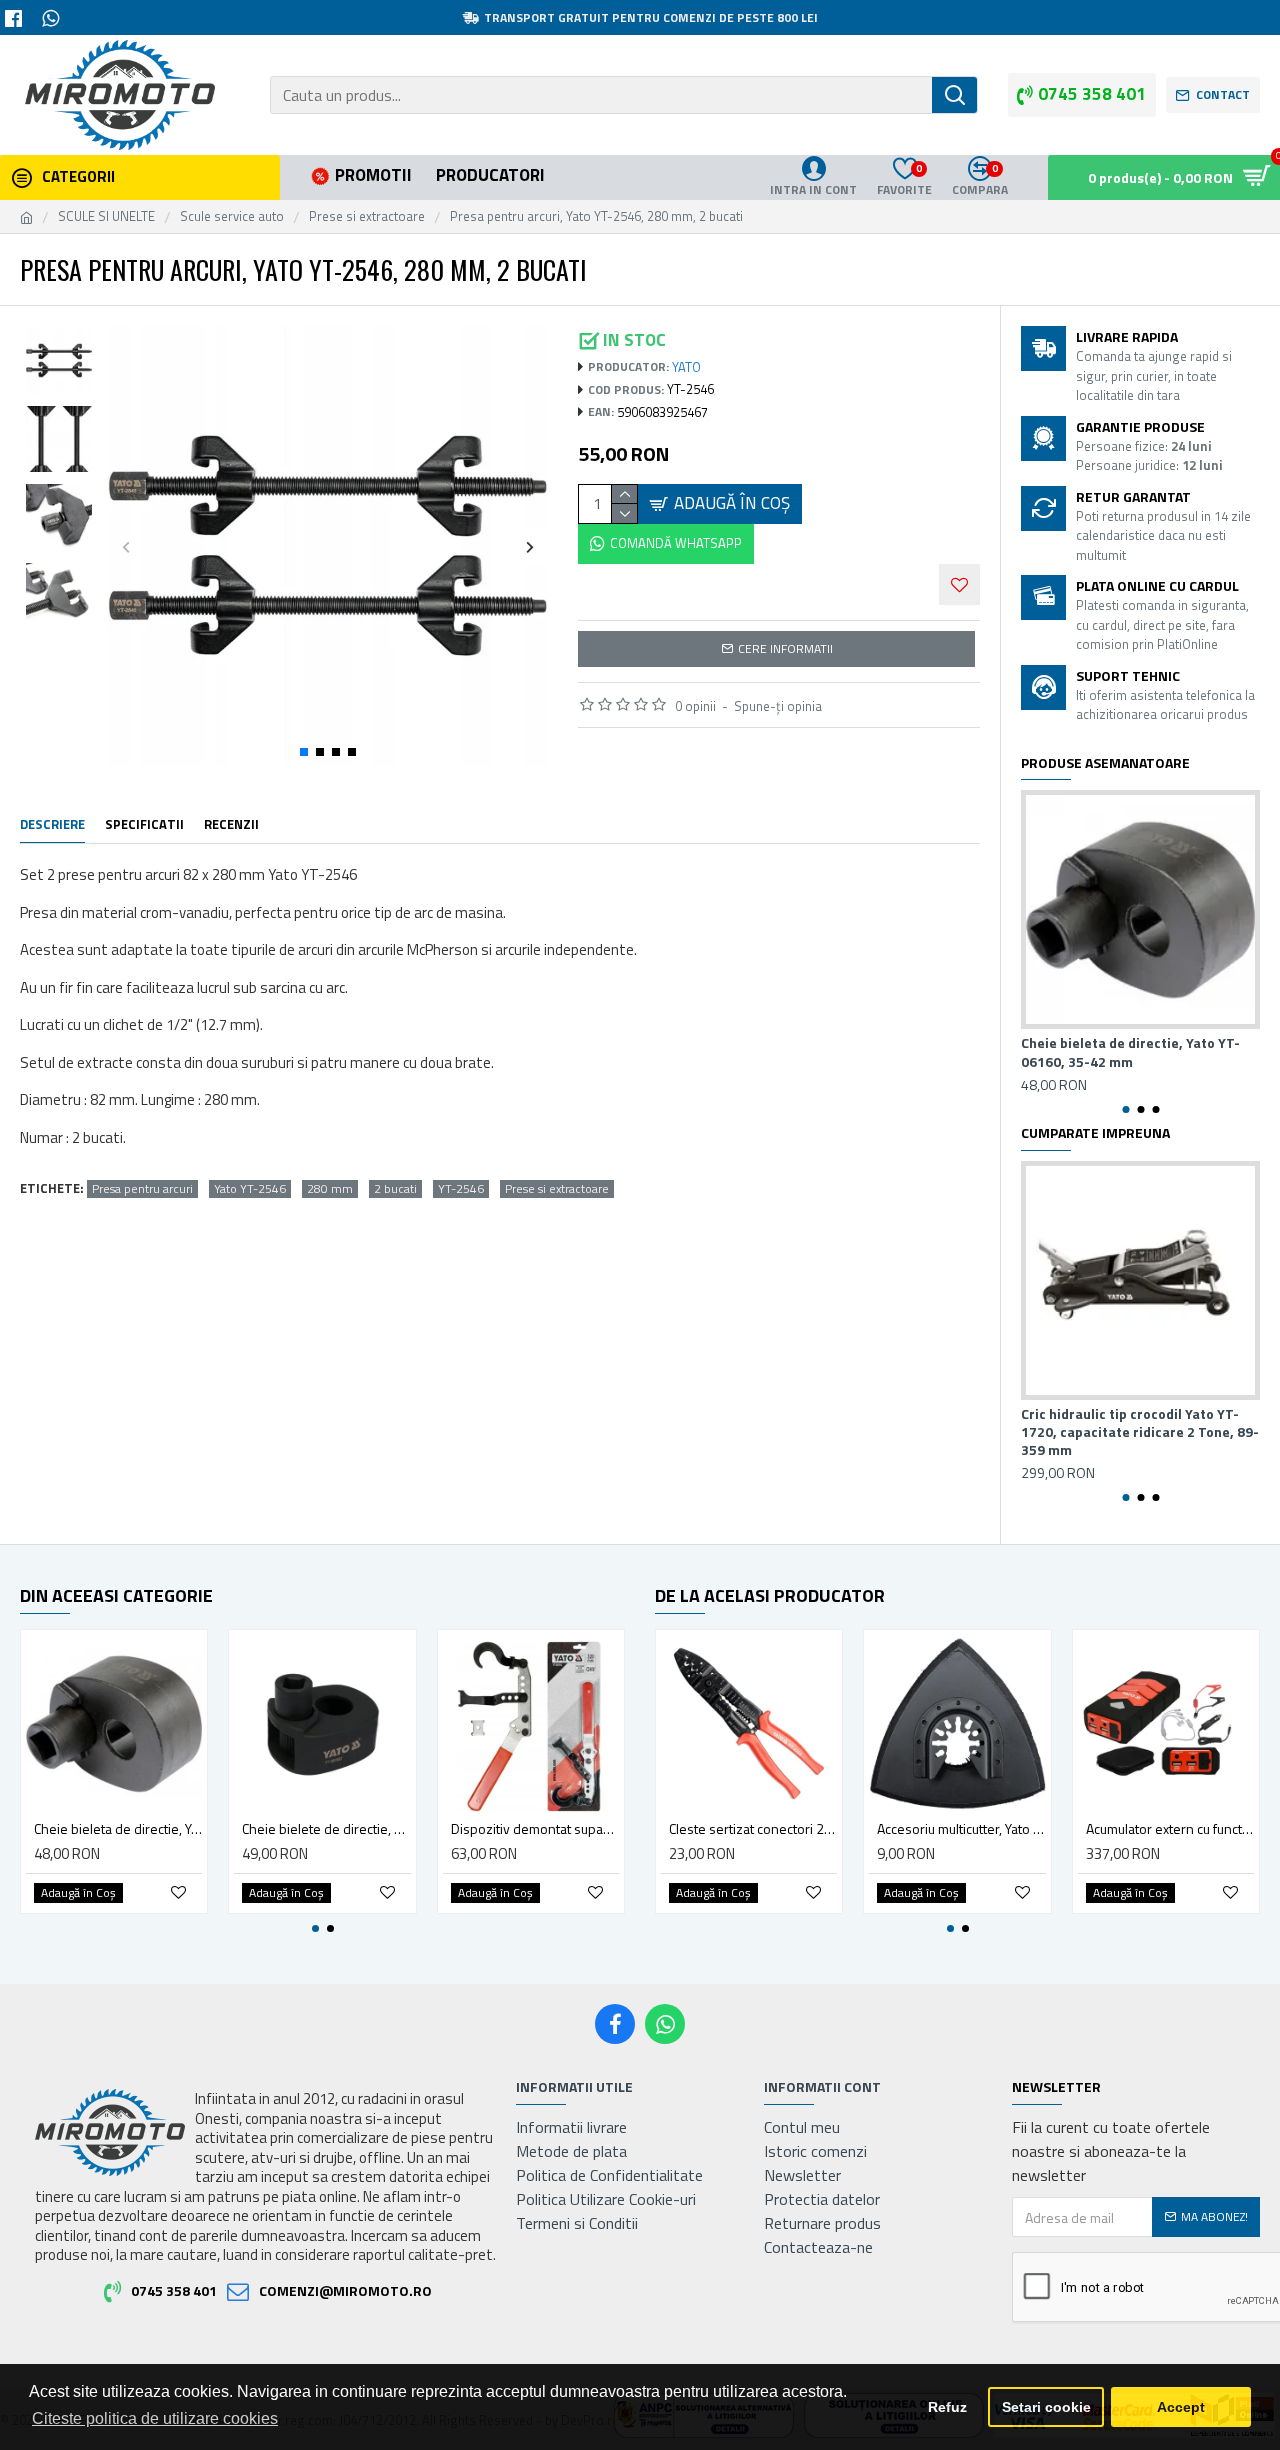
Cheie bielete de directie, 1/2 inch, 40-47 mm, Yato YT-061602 (326, 1829)
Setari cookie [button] (1046, 2407)
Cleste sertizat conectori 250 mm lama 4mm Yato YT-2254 (753, 1829)
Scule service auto (232, 216)
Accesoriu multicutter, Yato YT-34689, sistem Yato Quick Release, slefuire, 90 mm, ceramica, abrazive (961, 1829)
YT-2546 (461, 1189)
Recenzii (231, 825)
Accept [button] (1181, 2407)
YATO (686, 367)
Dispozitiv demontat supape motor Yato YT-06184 (535, 1829)
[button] (125, 546)
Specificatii (144, 825)
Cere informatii (785, 648)
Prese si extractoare (367, 216)
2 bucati (395, 1189)
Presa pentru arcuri (142, 1189)
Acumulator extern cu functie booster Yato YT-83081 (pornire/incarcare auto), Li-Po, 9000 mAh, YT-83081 (1170, 1829)
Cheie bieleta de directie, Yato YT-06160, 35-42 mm (1130, 1052)
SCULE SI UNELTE (106, 216)
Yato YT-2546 (250, 1189)
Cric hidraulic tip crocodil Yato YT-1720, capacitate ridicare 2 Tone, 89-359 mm (1140, 1432)
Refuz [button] (947, 2407)
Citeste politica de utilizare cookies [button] (155, 2418)
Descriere (52, 825)
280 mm (330, 1189)
